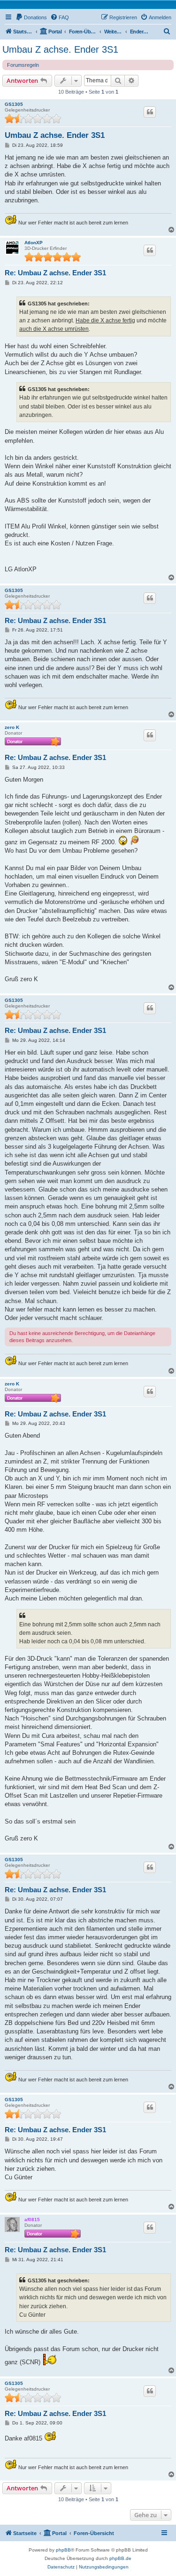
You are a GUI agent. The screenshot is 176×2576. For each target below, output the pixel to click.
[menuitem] (31, 17)
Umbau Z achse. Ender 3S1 (60, 49)
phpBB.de (120, 2558)
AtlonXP (34, 243)
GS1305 (14, 104)
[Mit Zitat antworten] (150, 112)
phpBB (63, 2550)
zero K (12, 727)
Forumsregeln (23, 65)
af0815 (32, 2220)
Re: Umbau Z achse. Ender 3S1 (55, 273)
